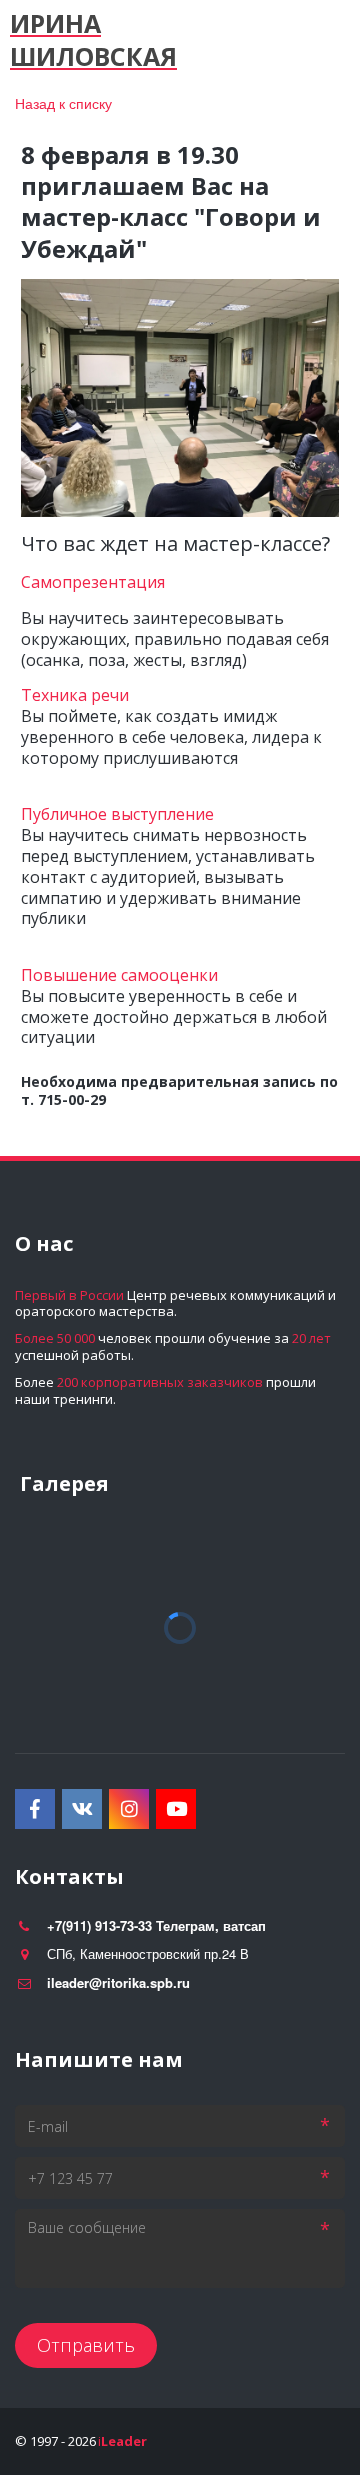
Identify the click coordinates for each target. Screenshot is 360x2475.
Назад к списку (63, 103)
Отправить (86, 2345)
